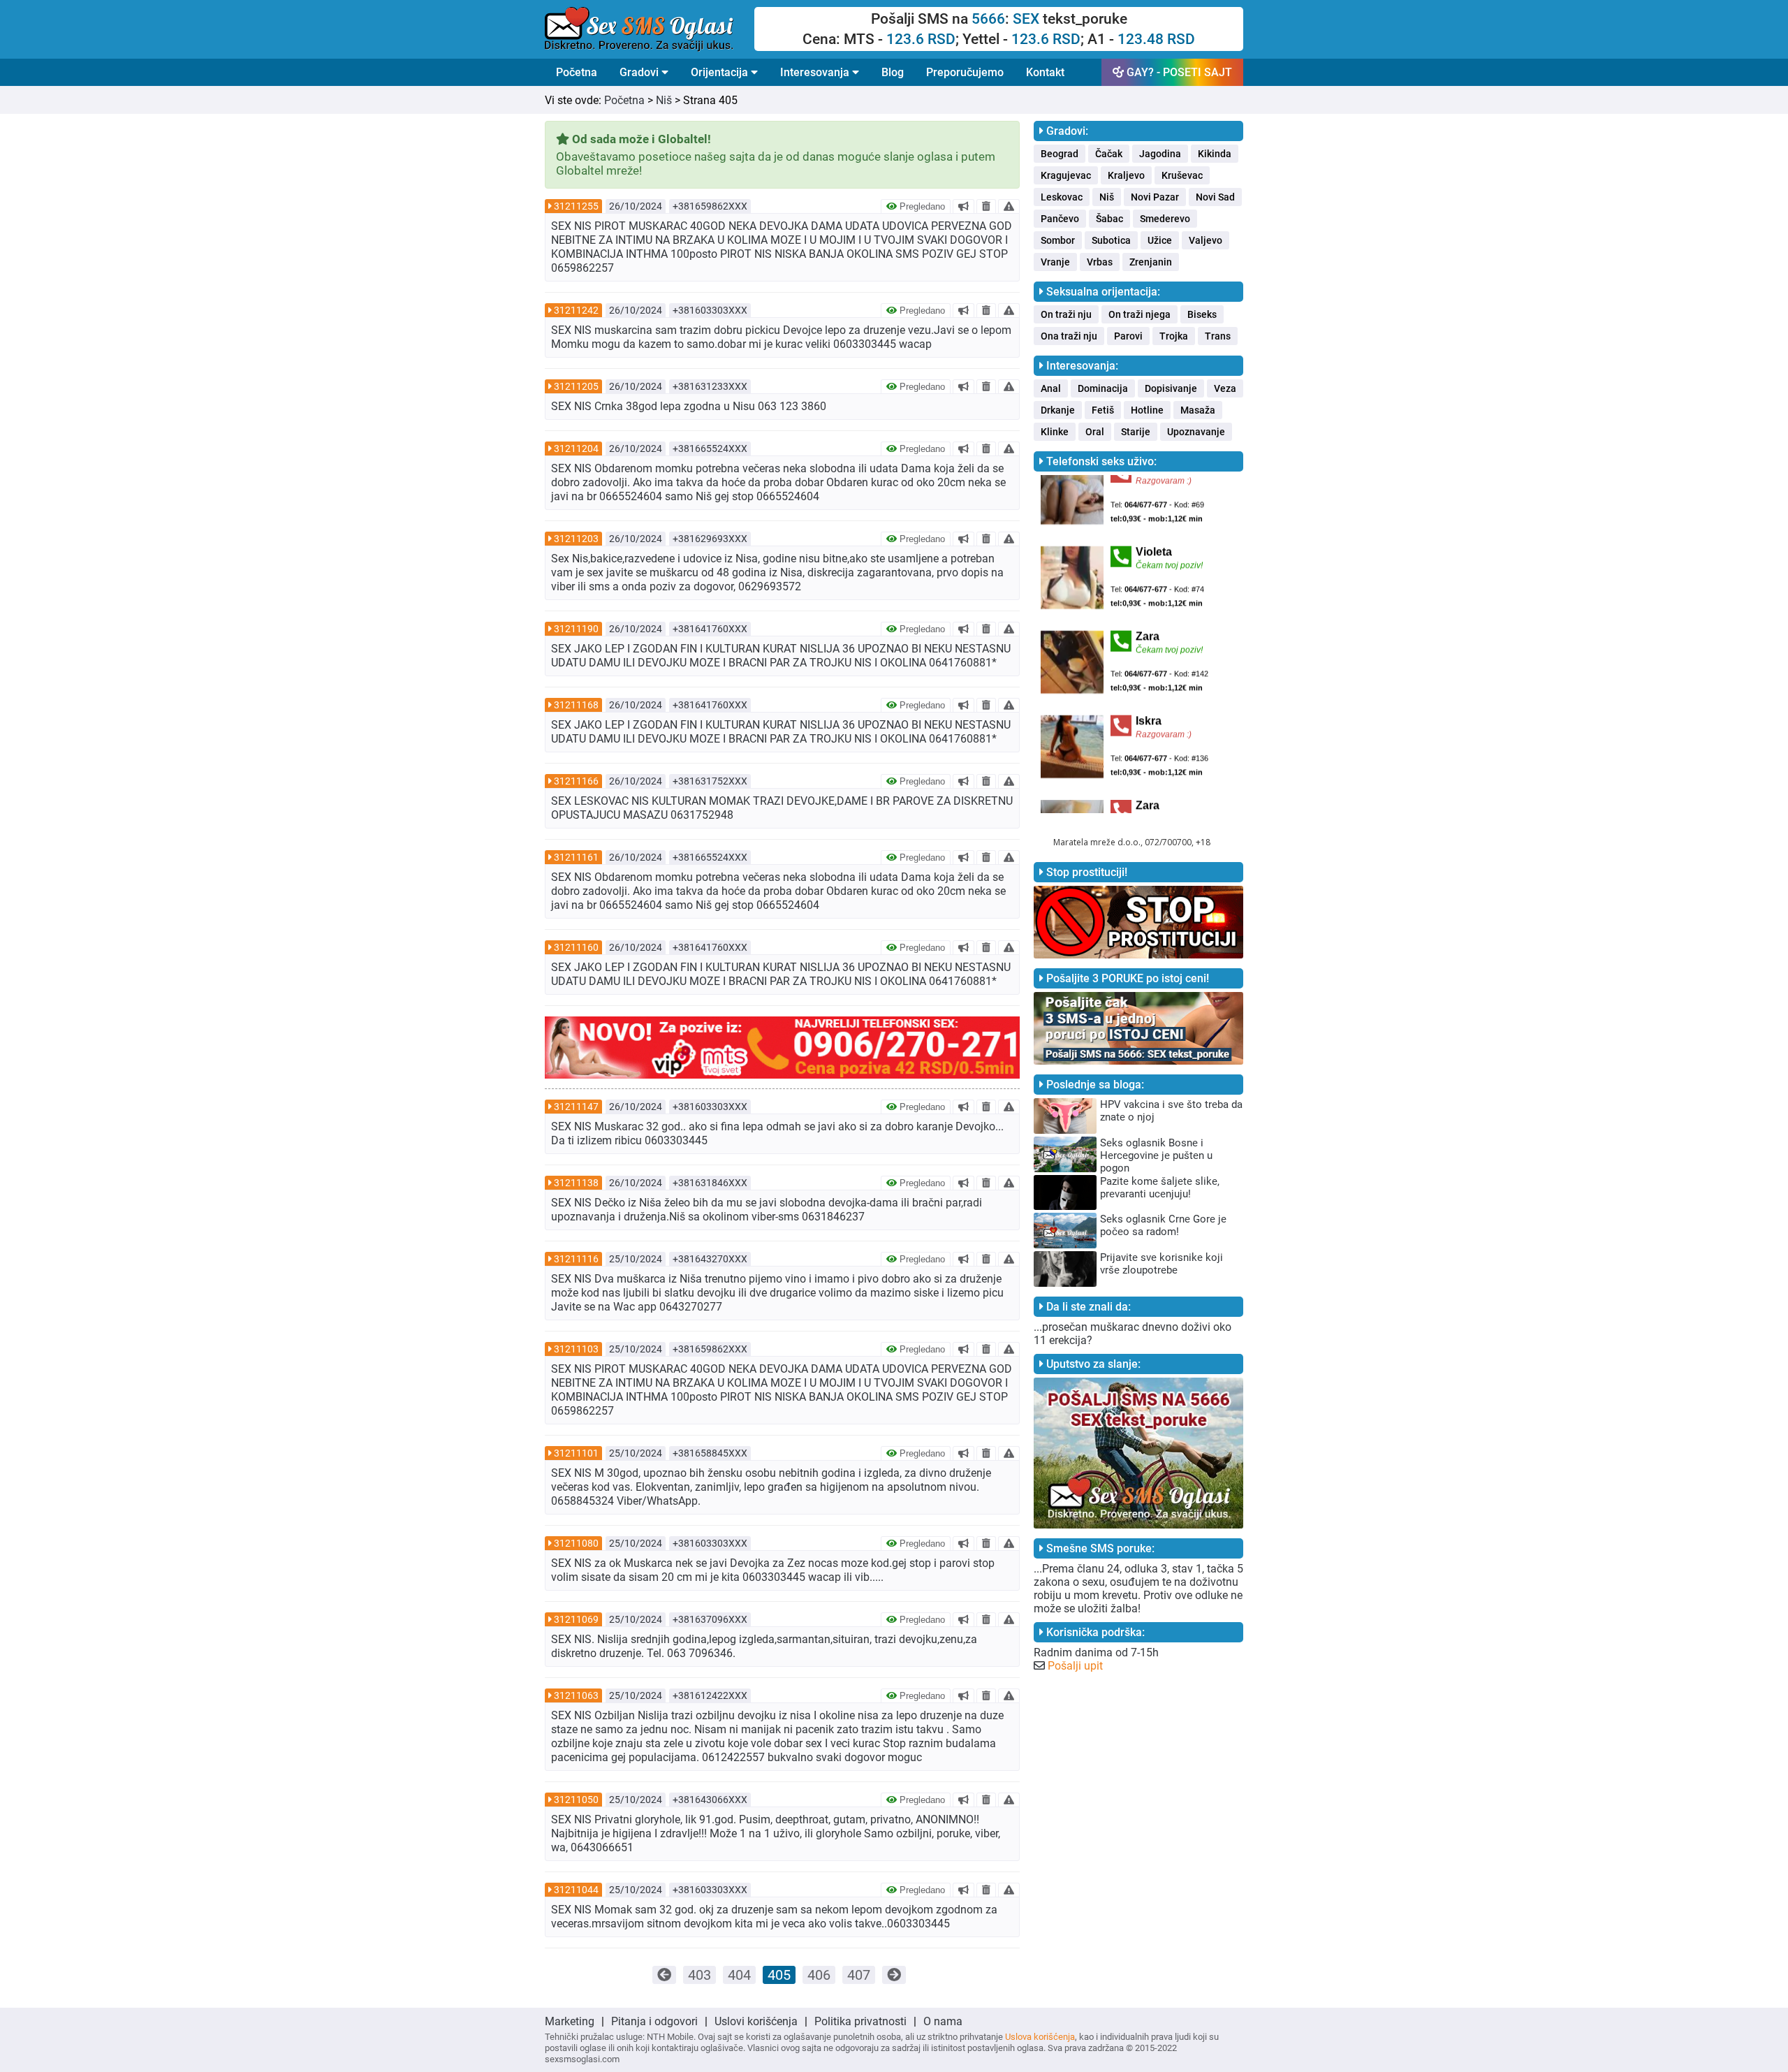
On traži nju (1066, 314)
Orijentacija (721, 72)
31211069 (576, 1619)
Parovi (1128, 336)
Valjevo (1206, 240)
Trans (1218, 336)
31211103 (576, 1349)
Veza (1225, 388)
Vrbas (1100, 262)
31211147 (576, 1107)
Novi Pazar (1155, 197)
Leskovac (1062, 197)
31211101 (576, 1453)
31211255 (576, 206)
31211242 (576, 310)
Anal (1051, 388)
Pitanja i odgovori (654, 2021)
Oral (1095, 432)
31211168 (576, 705)
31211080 (576, 1543)
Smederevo (1165, 219)
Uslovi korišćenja (756, 2021)
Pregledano (921, 206)
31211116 (576, 1259)
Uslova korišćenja (1040, 2037)
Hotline (1147, 410)
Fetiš (1103, 410)
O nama (943, 2021)
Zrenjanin (1151, 262)
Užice (1160, 240)
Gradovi (640, 72)
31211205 (576, 386)
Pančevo (1060, 219)
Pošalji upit (1075, 1666)
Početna (577, 72)
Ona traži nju (1069, 336)
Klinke (1055, 432)
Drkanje (1058, 410)
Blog (893, 72)
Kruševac (1182, 175)
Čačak (1109, 154)
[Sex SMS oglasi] (650, 29)
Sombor (1058, 240)
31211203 (576, 539)
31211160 (576, 947)
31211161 (576, 857)
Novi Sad (1215, 197)
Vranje (1055, 262)
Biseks (1202, 314)
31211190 (576, 629)
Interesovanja (816, 72)
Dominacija (1103, 388)
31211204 (576, 448)
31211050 (576, 1800)
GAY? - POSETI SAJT (1178, 72)
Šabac (1109, 219)
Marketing (570, 2021)
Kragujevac (1066, 175)
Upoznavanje (1196, 432)
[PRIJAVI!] (1009, 206)
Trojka (1174, 336)
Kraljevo (1126, 175)
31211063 (576, 1695)
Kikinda (1215, 154)
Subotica (1111, 240)
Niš (664, 100)
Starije (1136, 432)
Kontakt (1045, 72)
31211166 (576, 781)
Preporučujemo (965, 72)
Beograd (1060, 154)
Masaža (1198, 410)
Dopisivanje (1171, 388)
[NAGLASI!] (963, 206)
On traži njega (1140, 314)
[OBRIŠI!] (986, 206)
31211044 (576, 1890)
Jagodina (1160, 154)
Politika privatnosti (860, 2021)
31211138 (576, 1183)
